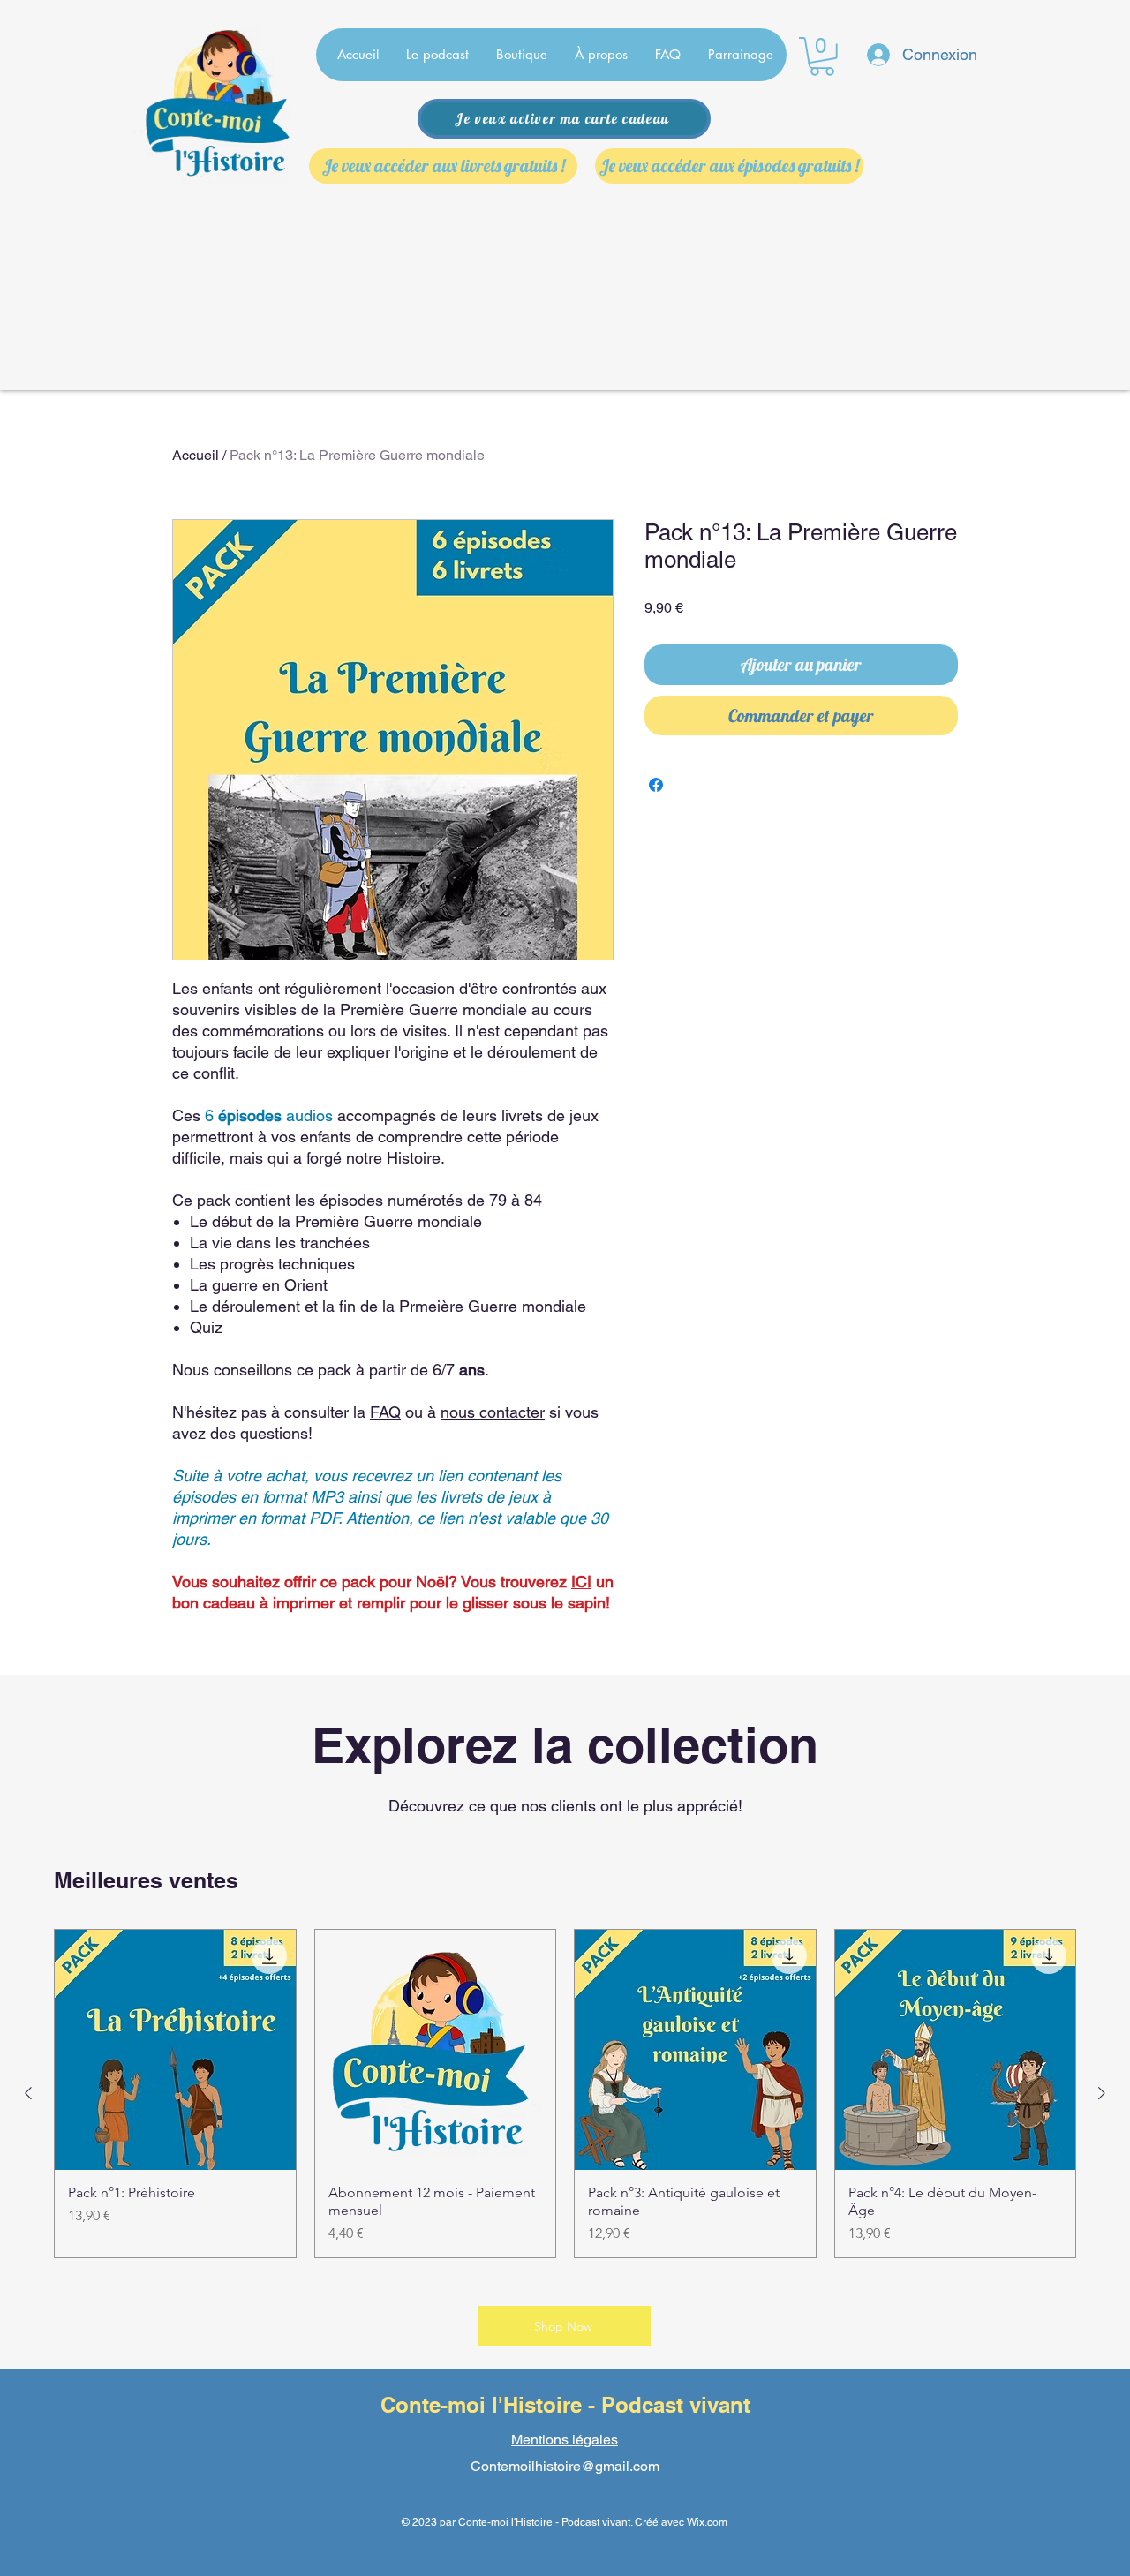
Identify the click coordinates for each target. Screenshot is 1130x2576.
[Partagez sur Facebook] (656, 785)
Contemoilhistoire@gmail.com (565, 2466)
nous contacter (493, 1412)
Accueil (196, 455)
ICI (581, 1582)
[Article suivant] (1102, 2093)
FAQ (385, 1412)
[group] (565, 2094)
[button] (822, 56)
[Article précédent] (28, 2093)
